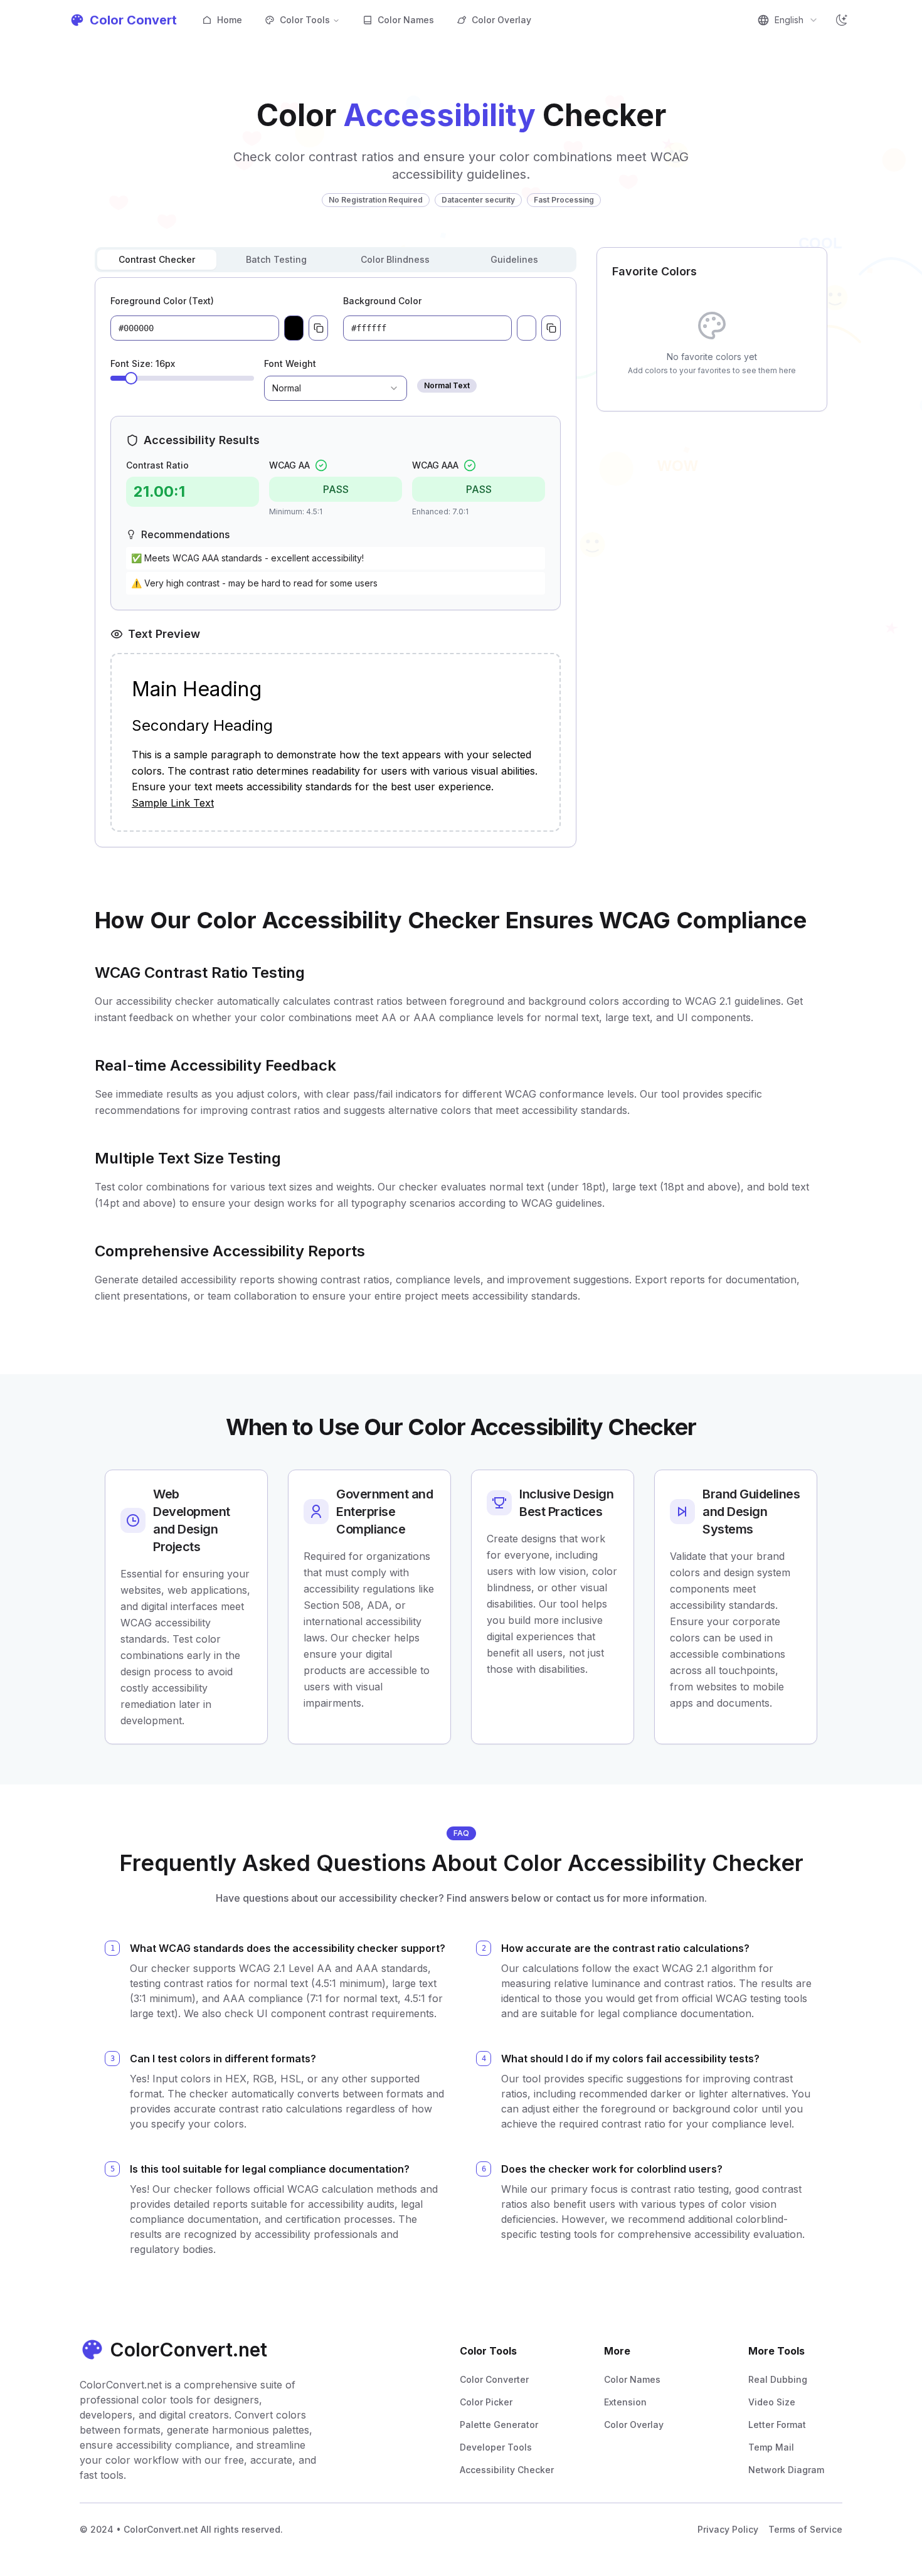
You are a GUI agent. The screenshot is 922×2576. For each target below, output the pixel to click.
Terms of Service (805, 2529)
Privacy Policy (728, 2529)
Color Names (406, 20)
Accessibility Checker (507, 2470)
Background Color (382, 301)
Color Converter (494, 2379)
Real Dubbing (778, 2379)
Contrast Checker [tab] (157, 259)
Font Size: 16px (143, 363)
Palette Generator (499, 2425)
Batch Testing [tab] (276, 259)
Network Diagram (786, 2470)
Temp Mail (771, 2447)
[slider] (131, 378)
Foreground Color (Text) (162, 301)
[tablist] (336, 260)
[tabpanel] (336, 562)
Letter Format (777, 2425)
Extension (625, 2402)
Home (230, 20)
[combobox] (788, 20)
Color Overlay (501, 20)
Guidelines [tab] (514, 259)
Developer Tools (496, 2447)
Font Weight (290, 363)
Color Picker (486, 2402)
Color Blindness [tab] (395, 259)
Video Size (772, 2402)
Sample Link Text (173, 803)
